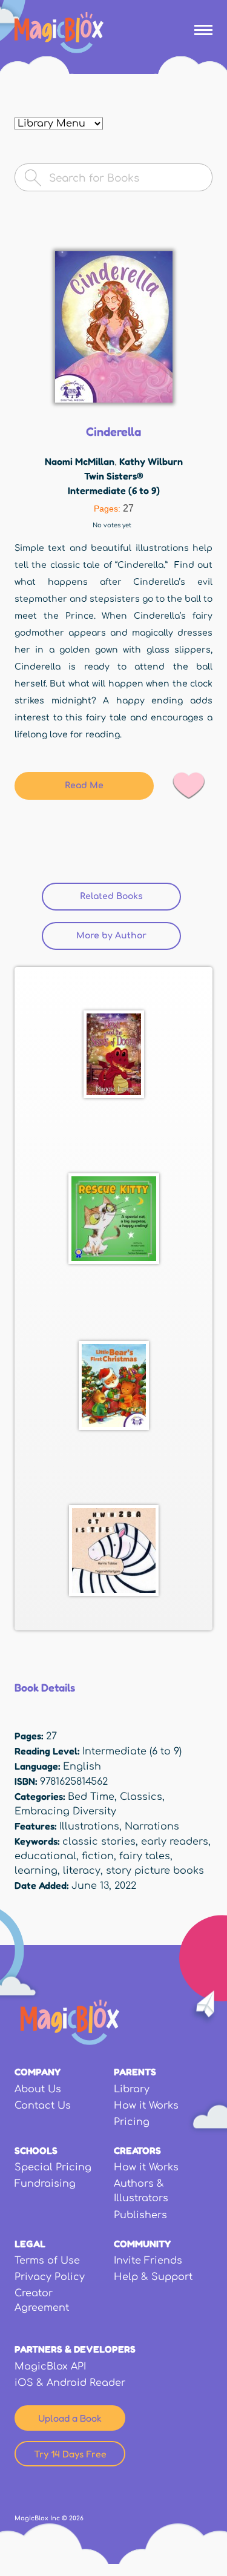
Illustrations (89, 1827)
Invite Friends (148, 2261)
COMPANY (38, 2072)
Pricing (132, 2122)
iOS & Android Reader (70, 2383)
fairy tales (145, 1856)
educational (45, 1856)
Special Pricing (53, 2167)
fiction (98, 1856)
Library (132, 2089)
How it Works (146, 2106)
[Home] (59, 33)
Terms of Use (47, 2261)
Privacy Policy (50, 2277)
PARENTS (135, 2072)
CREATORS (137, 2150)
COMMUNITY (142, 2244)
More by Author (111, 936)
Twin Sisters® (114, 476)
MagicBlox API (50, 2367)
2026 (76, 2518)
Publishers (140, 2215)
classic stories (99, 1842)
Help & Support (153, 2277)
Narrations (152, 1827)
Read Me (84, 786)
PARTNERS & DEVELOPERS (75, 2349)
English (82, 1767)
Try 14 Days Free (70, 2454)
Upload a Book (70, 2418)
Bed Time (91, 1797)
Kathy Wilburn (151, 461)
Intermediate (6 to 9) (114, 490)
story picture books (155, 1871)
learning (36, 1871)
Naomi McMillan (80, 461)
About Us (38, 2089)
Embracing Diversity (65, 1811)
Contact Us (43, 2106)
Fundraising (45, 2184)
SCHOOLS (36, 2150)
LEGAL (30, 2244)
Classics (141, 1797)
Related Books (130, 896)
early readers (175, 1842)
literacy (82, 1871)
